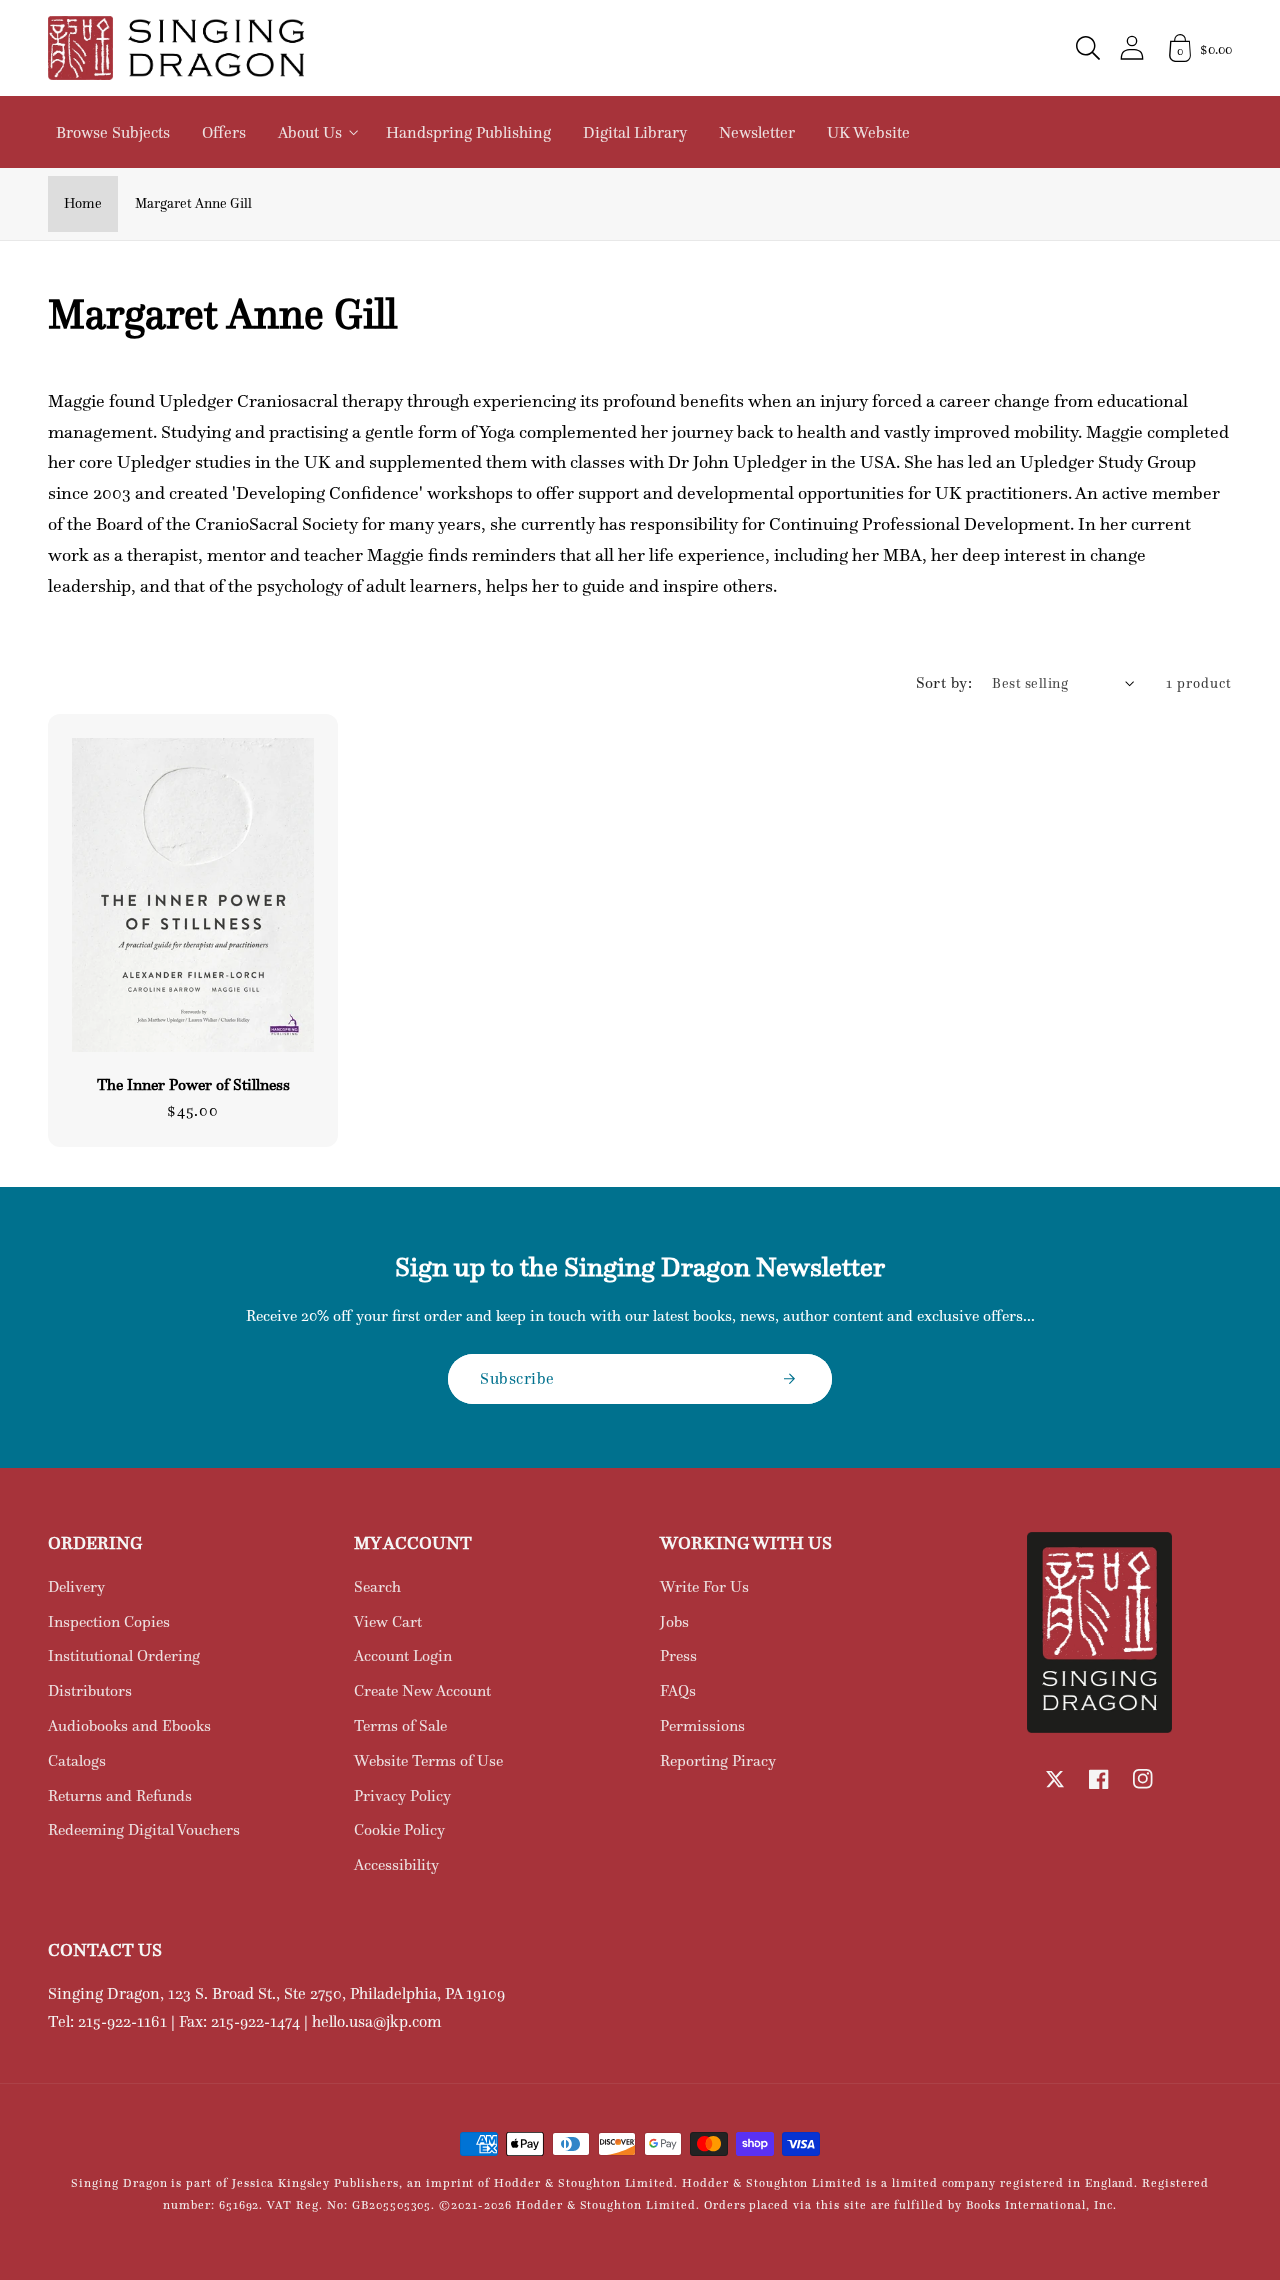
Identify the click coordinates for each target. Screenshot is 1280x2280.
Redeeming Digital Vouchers (144, 1829)
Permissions (702, 1725)
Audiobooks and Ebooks (129, 1725)
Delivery (76, 1586)
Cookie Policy (399, 1829)
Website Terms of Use (428, 1760)
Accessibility (396, 1864)
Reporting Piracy (718, 1760)
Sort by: (944, 682)
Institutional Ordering (124, 1655)
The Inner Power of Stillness (193, 1085)
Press (678, 1655)
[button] (1088, 48)
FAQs (678, 1690)
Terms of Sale (400, 1725)
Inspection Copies (109, 1621)
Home (83, 203)
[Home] (176, 48)
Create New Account (422, 1690)
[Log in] (1132, 47)
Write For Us (704, 1586)
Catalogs (77, 1760)
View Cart (388, 1621)
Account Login (403, 1655)
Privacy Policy (402, 1795)
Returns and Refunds (120, 1795)
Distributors (90, 1690)
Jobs (674, 1621)
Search (377, 1586)
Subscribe (517, 1378)
